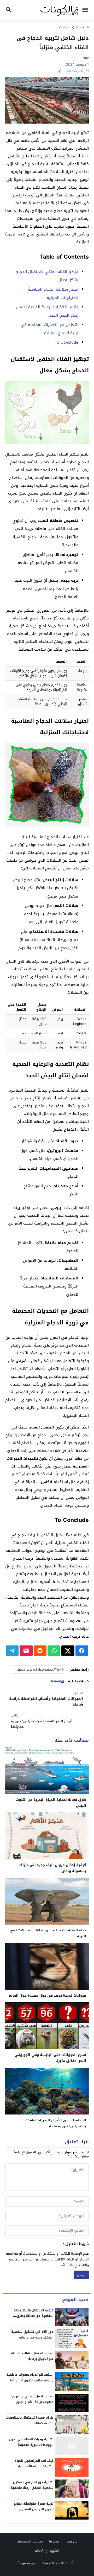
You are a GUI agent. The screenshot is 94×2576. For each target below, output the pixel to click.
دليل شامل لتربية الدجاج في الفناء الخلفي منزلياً (53, 43)
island (56, 1681)
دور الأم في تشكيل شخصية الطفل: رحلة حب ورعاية (32, 2335)
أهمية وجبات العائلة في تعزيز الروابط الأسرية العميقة (31, 2442)
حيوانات (64, 27)
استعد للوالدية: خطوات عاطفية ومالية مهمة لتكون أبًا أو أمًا (30, 2378)
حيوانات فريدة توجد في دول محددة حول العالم (47, 1995)
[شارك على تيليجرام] (12, 1651)
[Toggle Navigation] (87, 10)
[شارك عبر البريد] (26, 1651)
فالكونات (71, 2563)
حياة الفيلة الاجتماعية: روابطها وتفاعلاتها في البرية (48, 1933)
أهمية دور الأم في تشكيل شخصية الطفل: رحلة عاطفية (32, 2485)
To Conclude (66, 342)
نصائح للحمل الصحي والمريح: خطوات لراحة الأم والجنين (32, 2399)
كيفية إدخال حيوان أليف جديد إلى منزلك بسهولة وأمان (53, 1868)
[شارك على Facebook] (82, 1651)
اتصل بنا (55, 2541)
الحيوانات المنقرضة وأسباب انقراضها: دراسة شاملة (46, 1699)
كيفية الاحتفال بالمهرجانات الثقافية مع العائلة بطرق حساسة (34, 2316)
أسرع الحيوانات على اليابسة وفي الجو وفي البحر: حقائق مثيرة (50, 2058)
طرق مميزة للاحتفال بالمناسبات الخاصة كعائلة (30, 2420)
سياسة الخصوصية (30, 2541)
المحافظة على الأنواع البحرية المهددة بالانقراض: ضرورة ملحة (55, 2123)
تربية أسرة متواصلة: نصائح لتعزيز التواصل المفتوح (34, 2507)
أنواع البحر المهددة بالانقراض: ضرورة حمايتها (42, 1721)
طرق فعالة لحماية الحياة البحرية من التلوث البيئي (51, 1803)
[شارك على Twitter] (68, 1651)
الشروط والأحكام (47, 2551)
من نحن (72, 2541)
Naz (86, 58)
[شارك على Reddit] (40, 1651)
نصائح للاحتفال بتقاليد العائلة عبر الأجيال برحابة (32, 2356)
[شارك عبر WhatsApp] (54, 1651)
